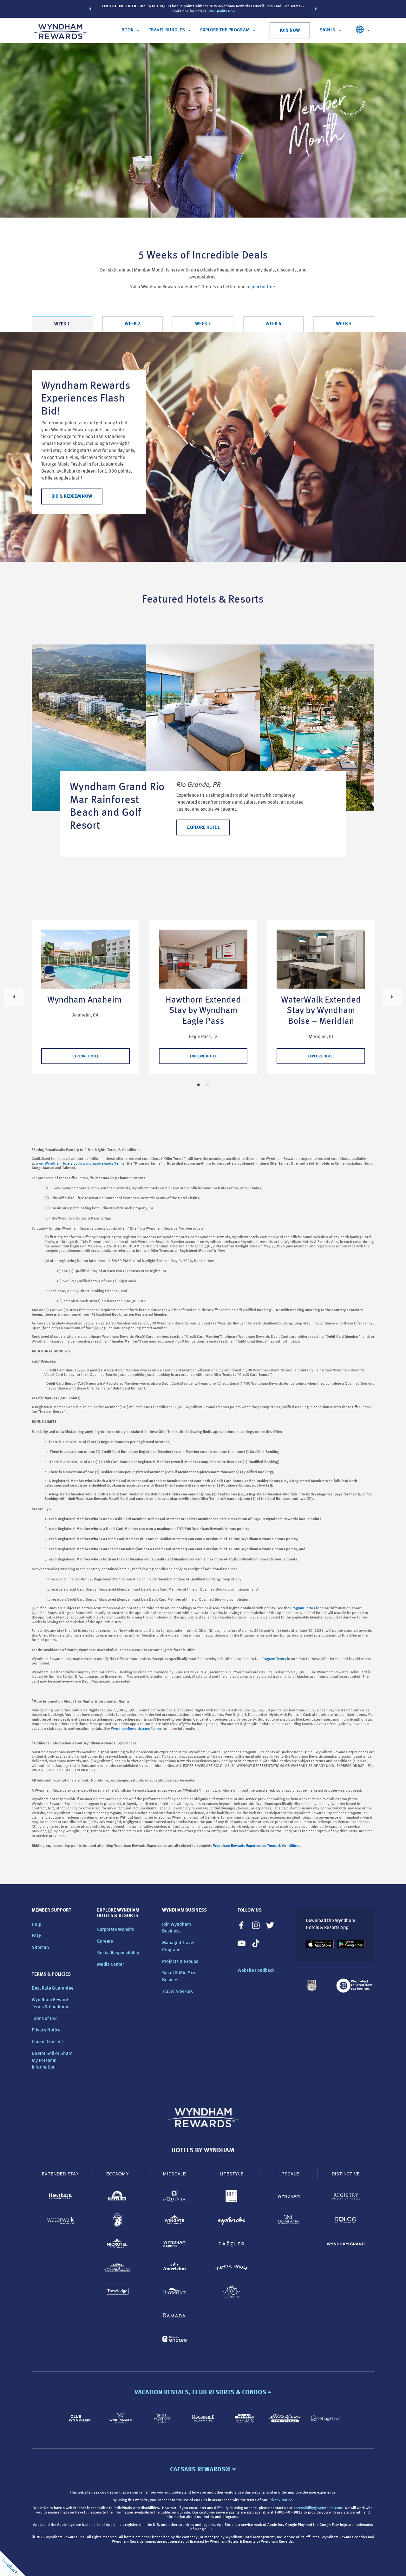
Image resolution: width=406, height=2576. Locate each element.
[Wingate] (174, 2221)
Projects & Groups (180, 1962)
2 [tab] (208, 1085)
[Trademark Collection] (289, 2221)
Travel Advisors (177, 1992)
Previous (14, 997)
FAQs (37, 1936)
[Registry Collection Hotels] (346, 2197)
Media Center (111, 1965)
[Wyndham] (289, 2197)
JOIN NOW (290, 31)
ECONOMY (118, 2174)
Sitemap (40, 1948)
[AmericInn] (174, 2269)
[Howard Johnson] (117, 2269)
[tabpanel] (203, 447)
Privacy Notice (46, 2030)
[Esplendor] (232, 2221)
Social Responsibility (118, 1953)
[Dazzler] (232, 2245)
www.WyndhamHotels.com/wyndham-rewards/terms (80, 1164)
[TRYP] (232, 2197)
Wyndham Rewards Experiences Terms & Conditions (257, 1846)
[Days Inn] (117, 2197)
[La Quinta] (174, 2197)
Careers (105, 1942)
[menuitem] (130, 30)
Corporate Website (116, 1930)
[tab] (62, 324)
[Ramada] (174, 2316)
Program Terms (303, 1608)
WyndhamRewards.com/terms (136, 1729)
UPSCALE (289, 2174)
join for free (263, 287)
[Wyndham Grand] (346, 2245)
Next (392, 997)
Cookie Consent (47, 2042)
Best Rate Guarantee (53, 1988)
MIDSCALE (174, 2174)
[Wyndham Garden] (174, 2245)
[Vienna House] (232, 2269)
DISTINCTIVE (346, 2174)
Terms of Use (45, 2019)
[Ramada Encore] (174, 2340)
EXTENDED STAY (60, 2174)
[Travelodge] (117, 2293)
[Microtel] (117, 2245)
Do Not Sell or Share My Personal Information (52, 2061)
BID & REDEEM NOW (72, 497)
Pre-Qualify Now (222, 11)
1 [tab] (198, 1085)
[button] (90, 9)
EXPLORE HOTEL (203, 828)
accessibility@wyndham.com (318, 2508)
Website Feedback (256, 1971)
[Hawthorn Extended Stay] (60, 2197)
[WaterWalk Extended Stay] (60, 2221)
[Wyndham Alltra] (232, 2293)
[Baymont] (174, 2293)
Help (36, 1925)
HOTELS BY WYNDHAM (203, 2151)
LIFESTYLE (232, 2174)
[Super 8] (117, 2221)
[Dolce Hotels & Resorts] (346, 2221)
